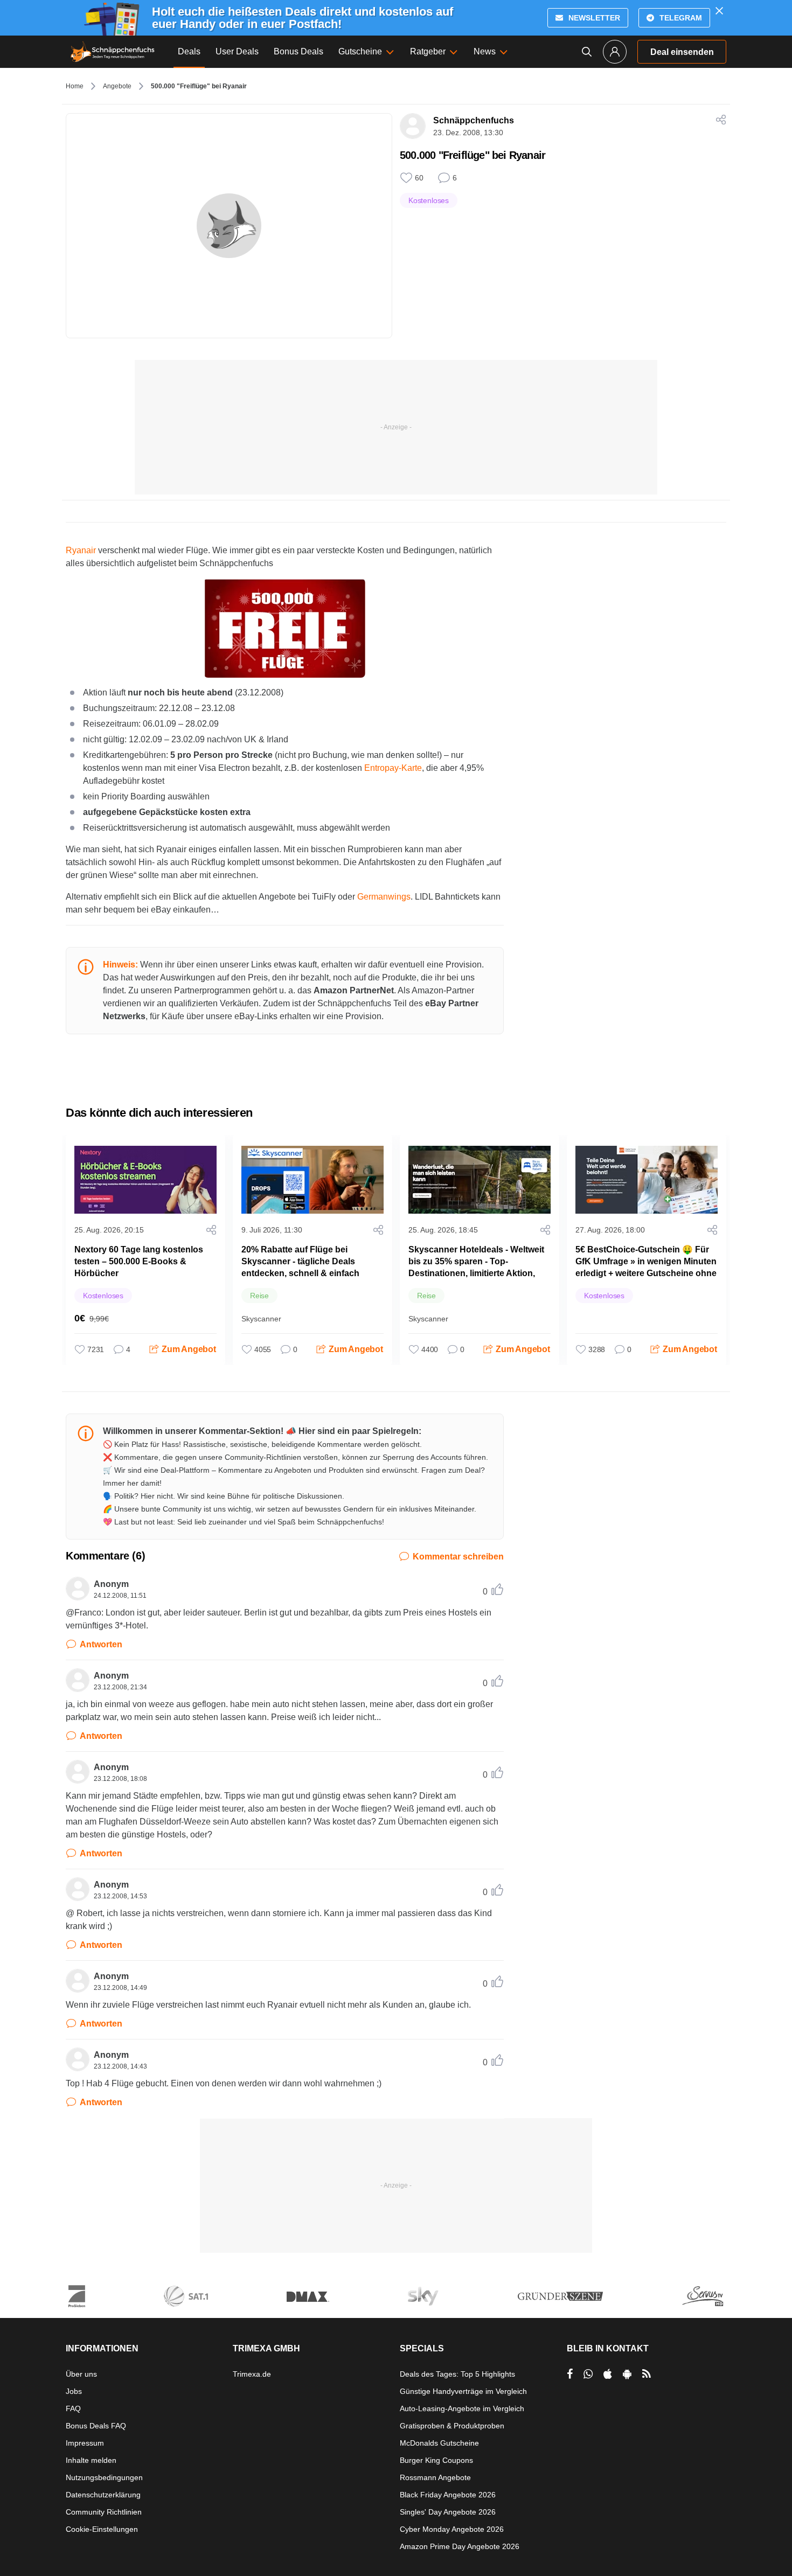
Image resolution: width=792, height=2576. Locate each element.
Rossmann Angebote (435, 2477)
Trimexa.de (252, 2374)
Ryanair (81, 550)
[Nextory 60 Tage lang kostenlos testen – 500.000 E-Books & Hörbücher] (145, 1180)
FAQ (73, 2408)
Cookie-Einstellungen (102, 2529)
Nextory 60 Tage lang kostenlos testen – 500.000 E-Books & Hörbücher (139, 1261)
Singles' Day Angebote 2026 (448, 2512)
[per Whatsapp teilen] (588, 2374)
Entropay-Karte (393, 768)
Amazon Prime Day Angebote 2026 (460, 2546)
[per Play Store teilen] (627, 2374)
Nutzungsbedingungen (104, 2477)
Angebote (117, 86)
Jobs (74, 2391)
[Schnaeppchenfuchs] (113, 52)
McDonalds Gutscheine (439, 2443)
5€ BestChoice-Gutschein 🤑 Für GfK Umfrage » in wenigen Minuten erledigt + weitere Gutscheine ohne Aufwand (646, 1267)
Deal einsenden (682, 52)
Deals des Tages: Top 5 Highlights (457, 2374)
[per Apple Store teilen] (608, 2374)
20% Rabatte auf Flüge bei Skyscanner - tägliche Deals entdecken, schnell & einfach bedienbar (300, 1267)
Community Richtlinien (104, 2512)
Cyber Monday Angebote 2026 (452, 2529)
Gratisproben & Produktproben (452, 2426)
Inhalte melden (91, 2460)
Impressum (85, 2443)
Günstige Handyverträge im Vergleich (463, 2391)
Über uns (81, 2374)
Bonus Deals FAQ (96, 2426)
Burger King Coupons (436, 2460)
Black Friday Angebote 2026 (448, 2495)
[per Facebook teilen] (570, 2374)
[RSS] (647, 2374)
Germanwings (384, 897)
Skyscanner (261, 1319)
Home (75, 86)
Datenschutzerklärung (103, 2495)
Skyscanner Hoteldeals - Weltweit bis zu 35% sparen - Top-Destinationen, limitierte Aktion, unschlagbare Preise (476, 1267)
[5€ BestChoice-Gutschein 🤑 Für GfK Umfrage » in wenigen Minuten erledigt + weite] (647, 1180)
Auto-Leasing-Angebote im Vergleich (462, 2408)
